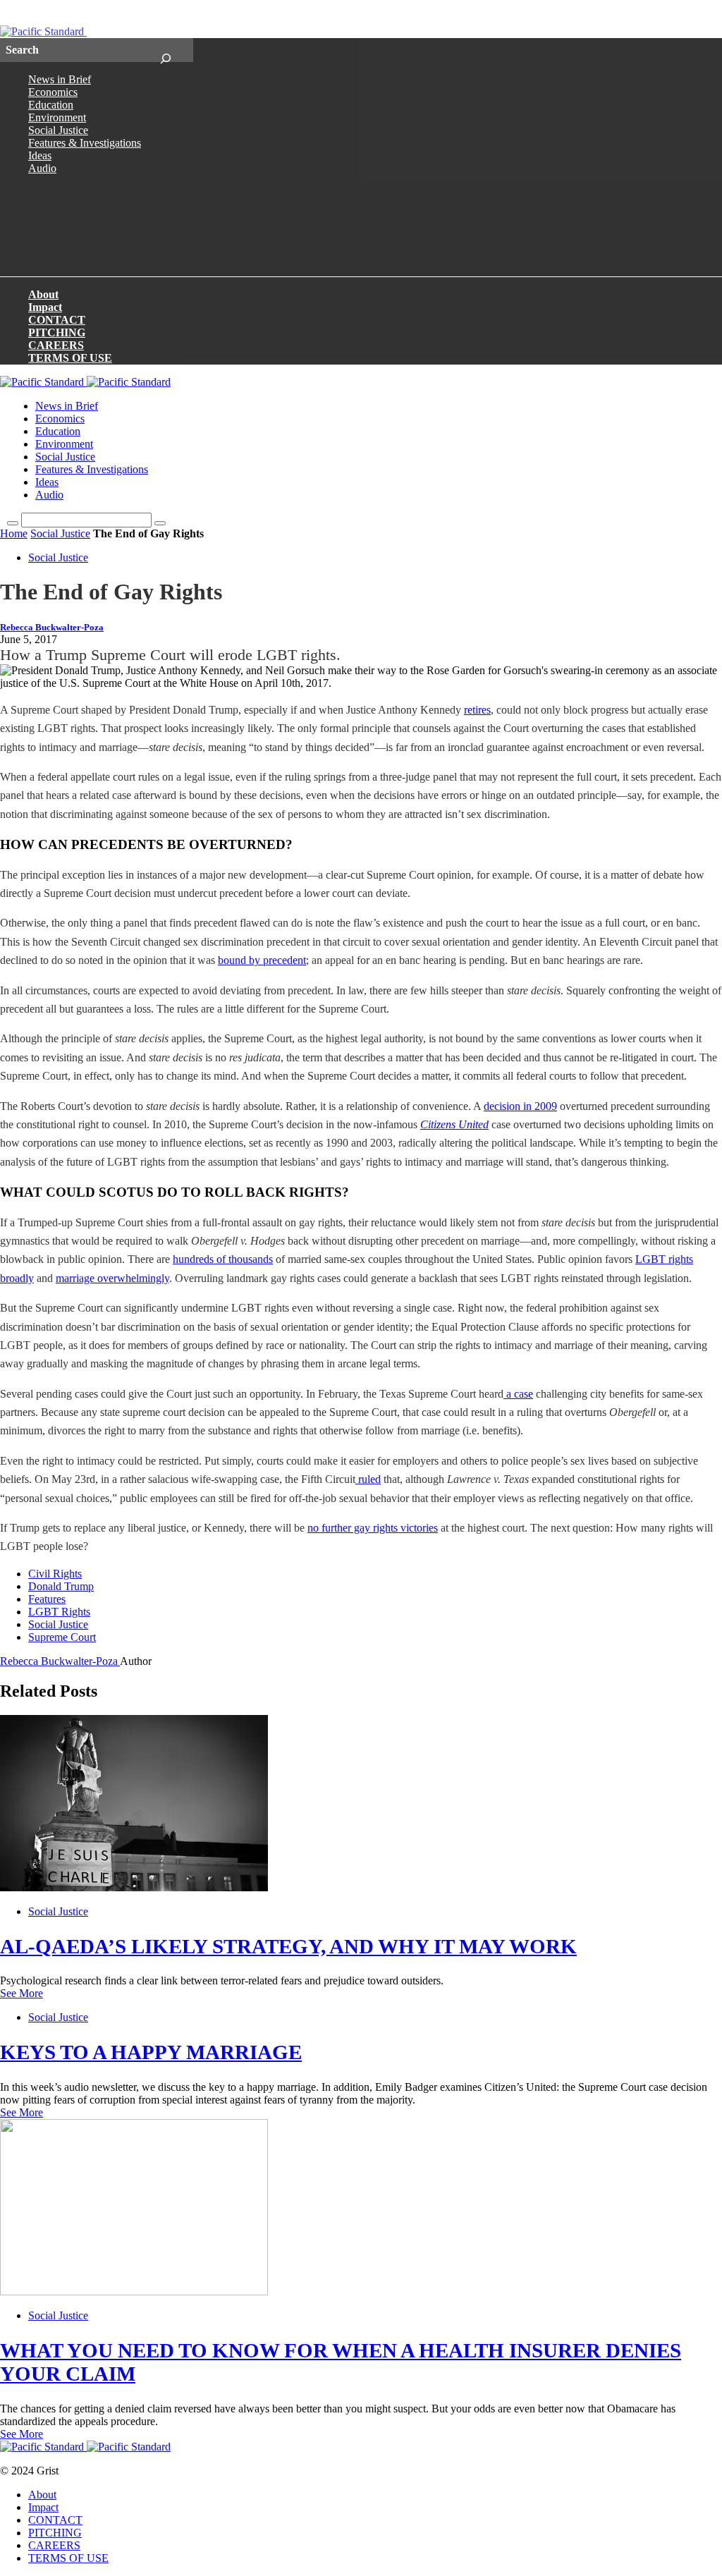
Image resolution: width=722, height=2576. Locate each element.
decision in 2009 (520, 1106)
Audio (42, 168)
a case (520, 1394)
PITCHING (57, 332)
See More (22, 1993)
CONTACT (57, 320)
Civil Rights (55, 1574)
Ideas (40, 155)
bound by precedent (262, 960)
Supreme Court (62, 1637)
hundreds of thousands (223, 1259)
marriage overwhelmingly (112, 1278)
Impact (45, 307)
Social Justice (58, 130)
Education (51, 105)
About (43, 294)
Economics (53, 92)
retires (477, 710)
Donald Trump (61, 1586)
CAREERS (56, 345)
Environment (57, 117)
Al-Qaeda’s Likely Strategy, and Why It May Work (288, 1946)
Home (14, 533)
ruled (369, 1479)
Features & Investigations (85, 143)
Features (47, 1599)
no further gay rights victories (373, 1528)
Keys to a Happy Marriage (151, 2052)
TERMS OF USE (70, 358)
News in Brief (60, 79)
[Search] (165, 50)
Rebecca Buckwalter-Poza (52, 628)
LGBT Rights (59, 1612)
